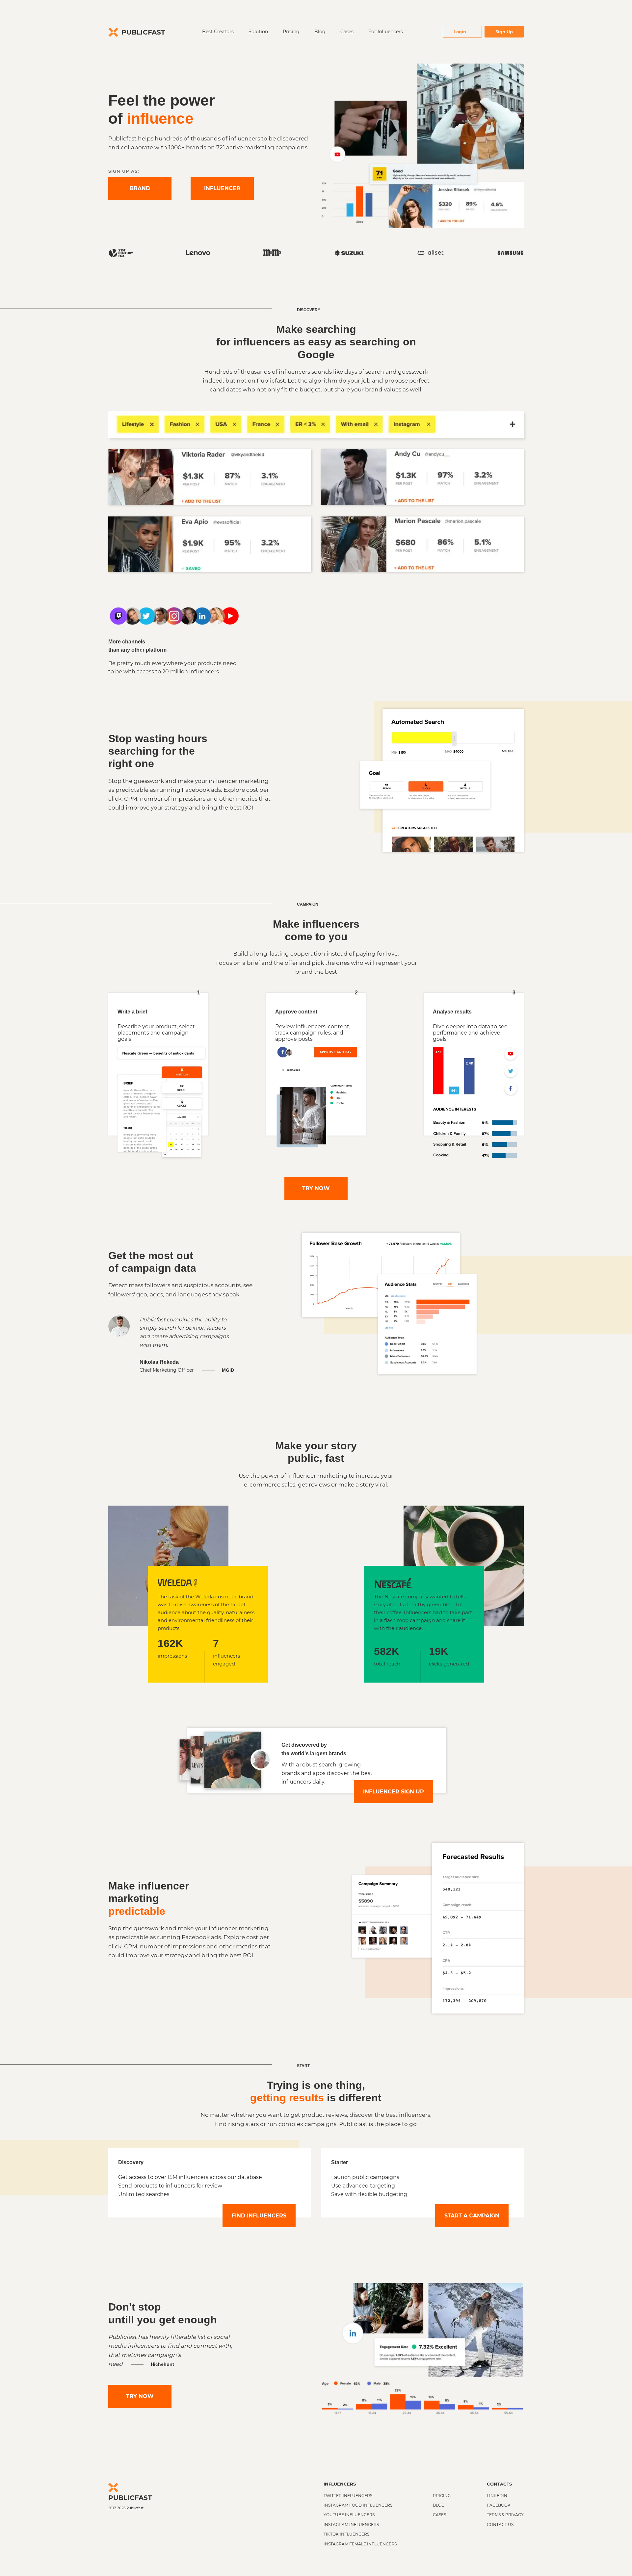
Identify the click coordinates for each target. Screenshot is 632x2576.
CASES (439, 2515)
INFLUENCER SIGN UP (394, 1792)
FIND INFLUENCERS (259, 2216)
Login (460, 32)
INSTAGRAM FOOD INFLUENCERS (358, 2505)
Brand (140, 188)
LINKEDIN (497, 2496)
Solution (258, 32)
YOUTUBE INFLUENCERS (349, 2515)
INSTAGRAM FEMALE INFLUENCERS (360, 2544)
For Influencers (386, 32)
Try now (316, 1188)
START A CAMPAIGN (472, 2216)
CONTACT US (500, 2525)
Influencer (222, 188)
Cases (347, 32)
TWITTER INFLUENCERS (348, 2496)
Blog (320, 32)
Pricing (291, 32)
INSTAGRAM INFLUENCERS (351, 2525)
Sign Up (504, 32)
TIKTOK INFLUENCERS (346, 2534)
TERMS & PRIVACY (505, 2515)
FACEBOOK (499, 2505)
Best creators (218, 32)
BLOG (439, 2505)
